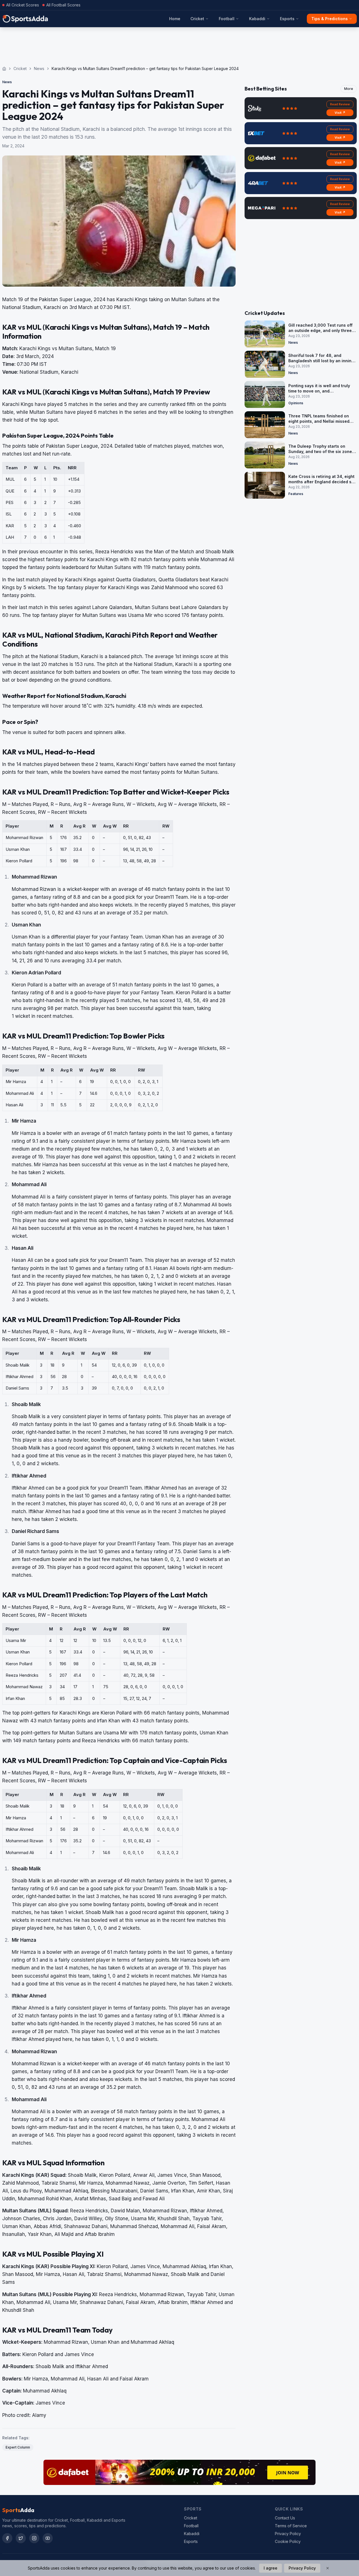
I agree (271, 2568)
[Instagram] (34, 2538)
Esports (287, 19)
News (39, 68)
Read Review (340, 104)
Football (227, 19)
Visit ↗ (340, 113)
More (349, 89)
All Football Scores (63, 5)
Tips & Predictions (330, 19)
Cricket (197, 19)
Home (175, 19)
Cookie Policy (288, 2541)
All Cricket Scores (23, 5)
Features (296, 494)
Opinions (296, 403)
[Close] (328, 2568)
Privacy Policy (288, 2534)
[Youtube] (48, 2538)
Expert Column (18, 2447)
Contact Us (285, 2518)
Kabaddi (257, 19)
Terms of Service (291, 2526)
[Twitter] (21, 2538)
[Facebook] (7, 2538)
